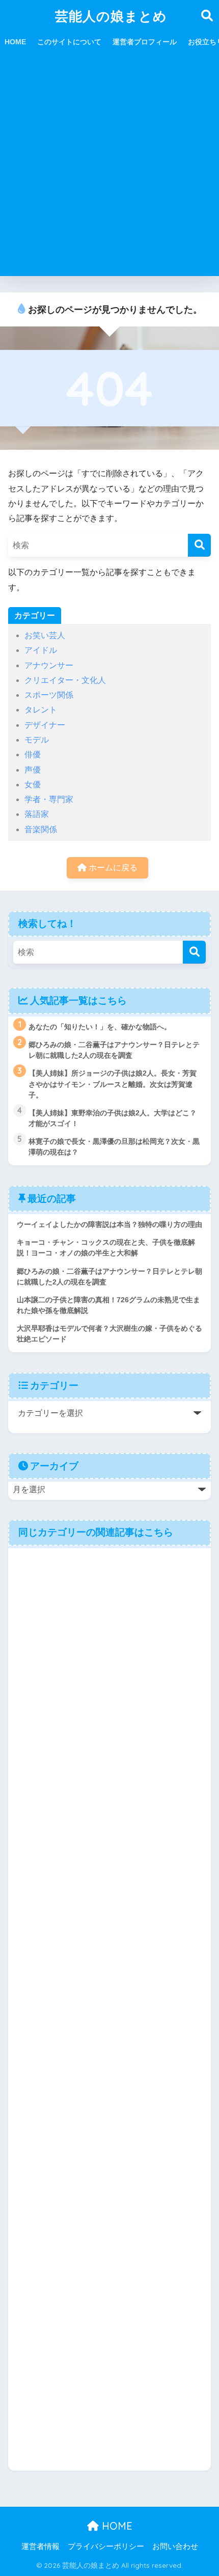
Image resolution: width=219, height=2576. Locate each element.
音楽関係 (41, 829)
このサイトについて (69, 42)
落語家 (37, 814)
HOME (15, 42)
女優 (33, 785)
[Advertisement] (109, 167)
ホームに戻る (112, 868)
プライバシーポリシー (106, 2546)
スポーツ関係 (49, 695)
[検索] (199, 545)
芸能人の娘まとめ (111, 16)
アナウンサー (49, 665)
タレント (41, 710)
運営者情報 (40, 2546)
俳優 (33, 755)
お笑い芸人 (45, 635)
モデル (37, 740)
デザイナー (45, 725)
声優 (33, 770)
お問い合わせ (175, 2546)
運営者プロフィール (145, 42)
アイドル (41, 650)
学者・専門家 (49, 799)
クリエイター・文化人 (65, 680)
